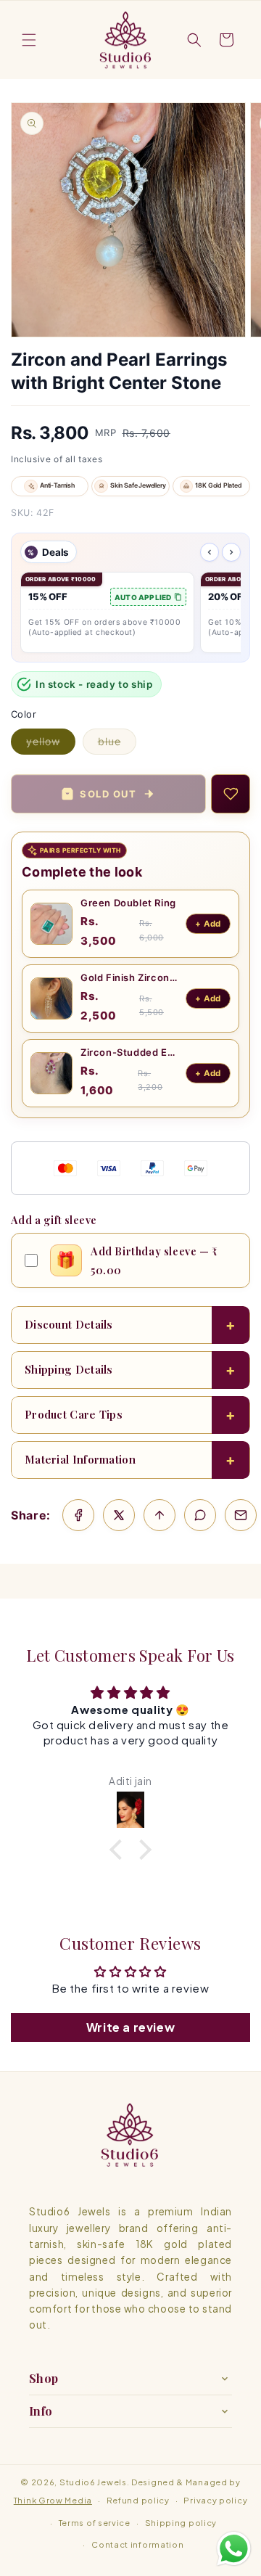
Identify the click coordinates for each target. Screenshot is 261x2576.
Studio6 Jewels (93, 2482)
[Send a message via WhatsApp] (234, 2549)
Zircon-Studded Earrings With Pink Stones (129, 1052)
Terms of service (95, 2523)
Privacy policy (215, 2500)
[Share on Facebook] (78, 1515)
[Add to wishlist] (231, 794)
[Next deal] (231, 552)
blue (117, 745)
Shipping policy (181, 2523)
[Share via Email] (241, 1515)
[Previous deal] (210, 552)
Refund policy (138, 2500)
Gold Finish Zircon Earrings (129, 977)
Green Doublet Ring (128, 903)
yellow (51, 745)
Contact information (137, 2544)
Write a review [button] (130, 2027)
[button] (29, 40)
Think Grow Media (53, 2500)
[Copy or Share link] (159, 1515)
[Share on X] (119, 1515)
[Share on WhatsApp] (200, 1515)
